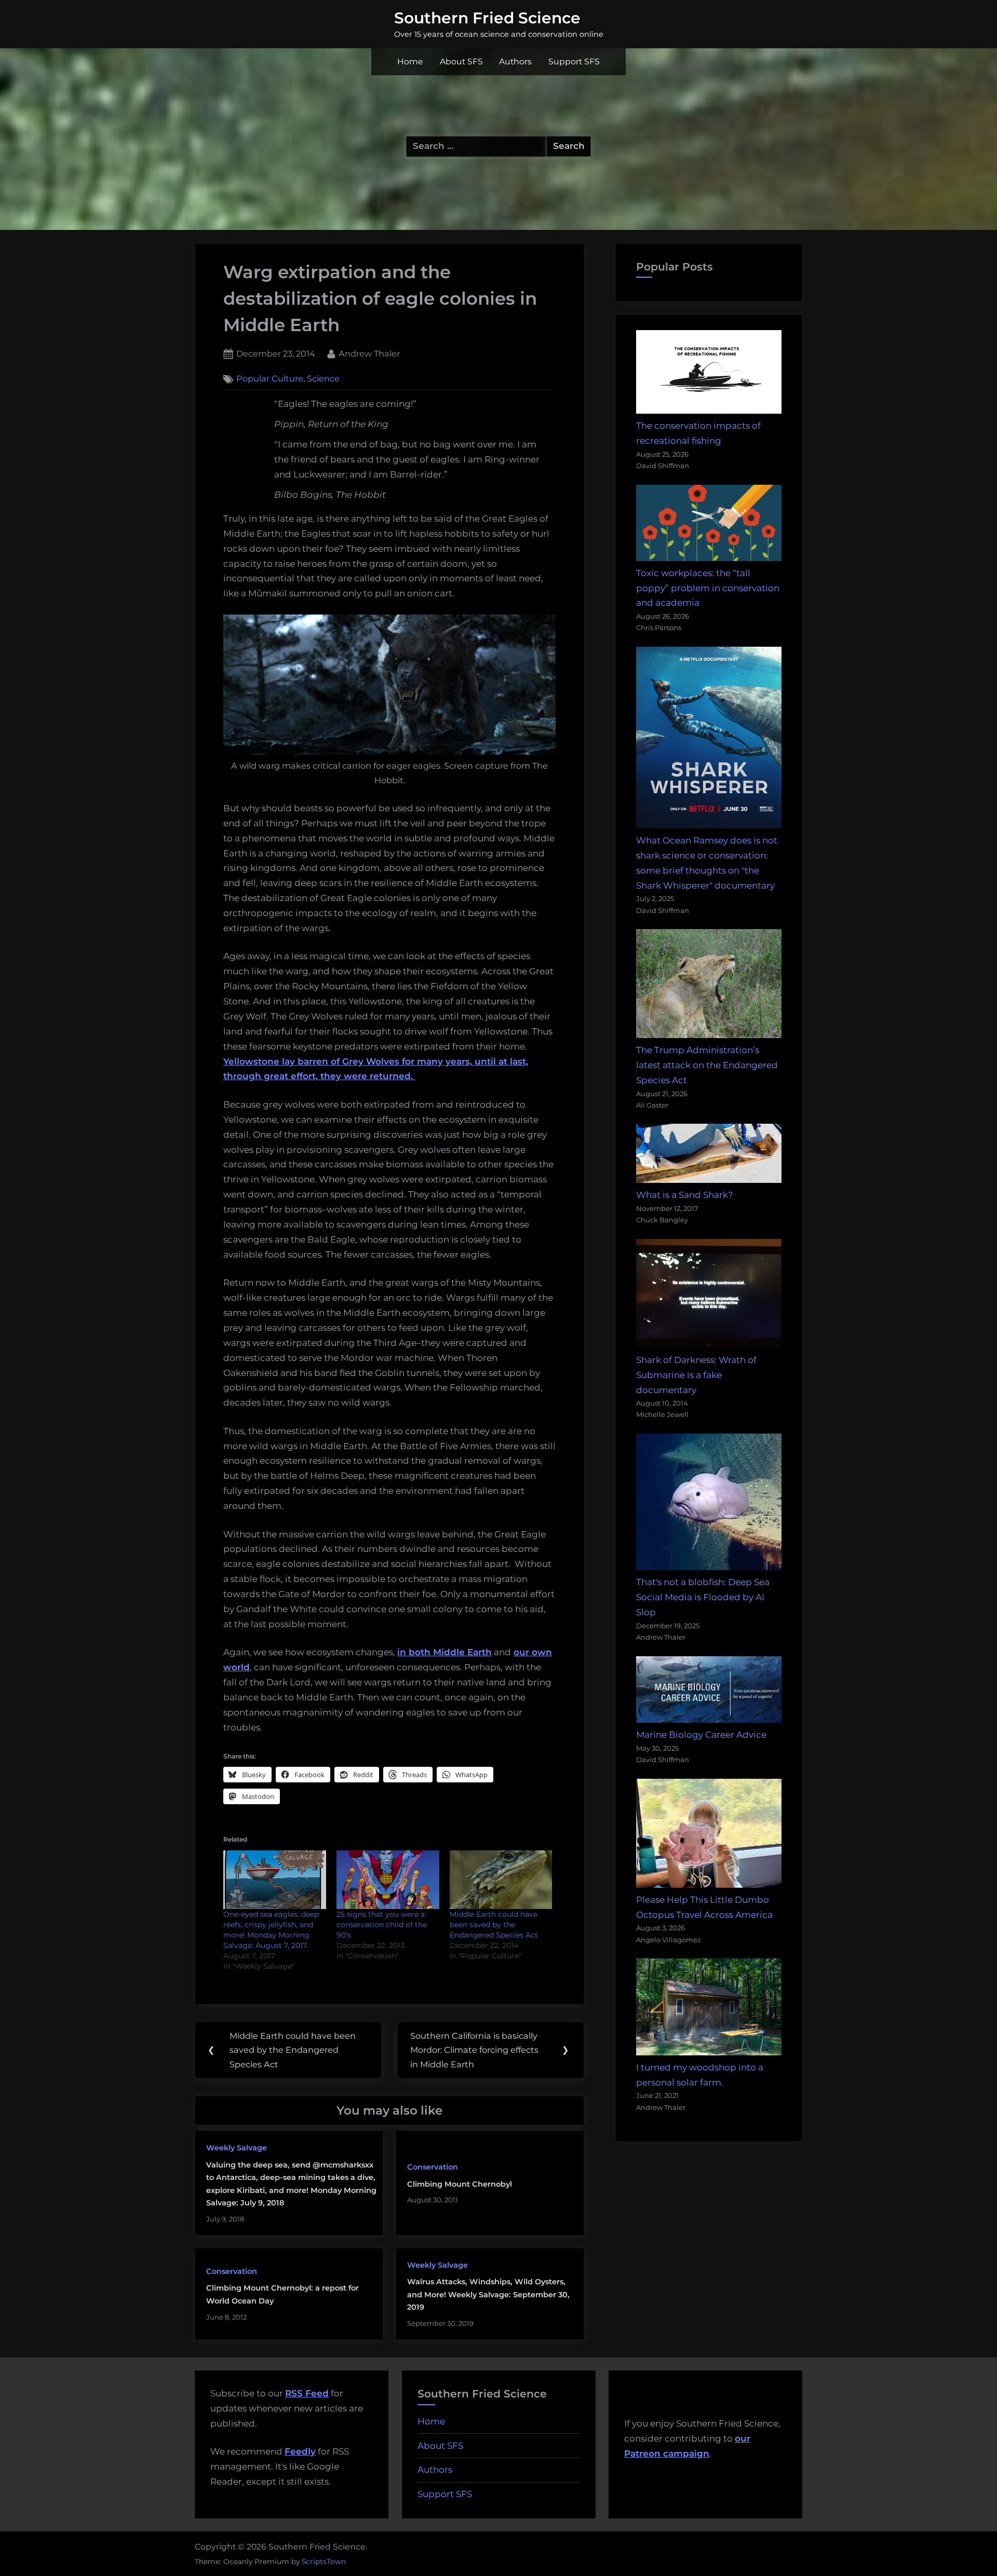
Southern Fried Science (487, 18)
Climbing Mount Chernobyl (460, 2184)
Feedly (300, 2451)
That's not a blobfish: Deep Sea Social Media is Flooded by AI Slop (703, 1597)
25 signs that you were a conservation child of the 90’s (382, 1925)
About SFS (461, 62)
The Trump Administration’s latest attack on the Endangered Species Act (707, 1065)
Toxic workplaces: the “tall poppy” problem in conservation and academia (708, 588)
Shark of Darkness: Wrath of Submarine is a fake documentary (696, 1375)
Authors (515, 62)
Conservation (433, 2167)
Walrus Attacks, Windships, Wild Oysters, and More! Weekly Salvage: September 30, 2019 (488, 2294)
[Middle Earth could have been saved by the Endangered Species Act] (501, 1880)
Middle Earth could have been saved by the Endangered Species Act (494, 1925)
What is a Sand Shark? (685, 1195)
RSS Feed (307, 2393)
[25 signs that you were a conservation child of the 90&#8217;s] (388, 1880)
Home (410, 62)
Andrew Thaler (369, 353)
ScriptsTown (324, 2561)
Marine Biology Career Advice (701, 1735)
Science (323, 379)
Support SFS (574, 62)
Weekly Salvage (237, 2148)
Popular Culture (270, 379)
